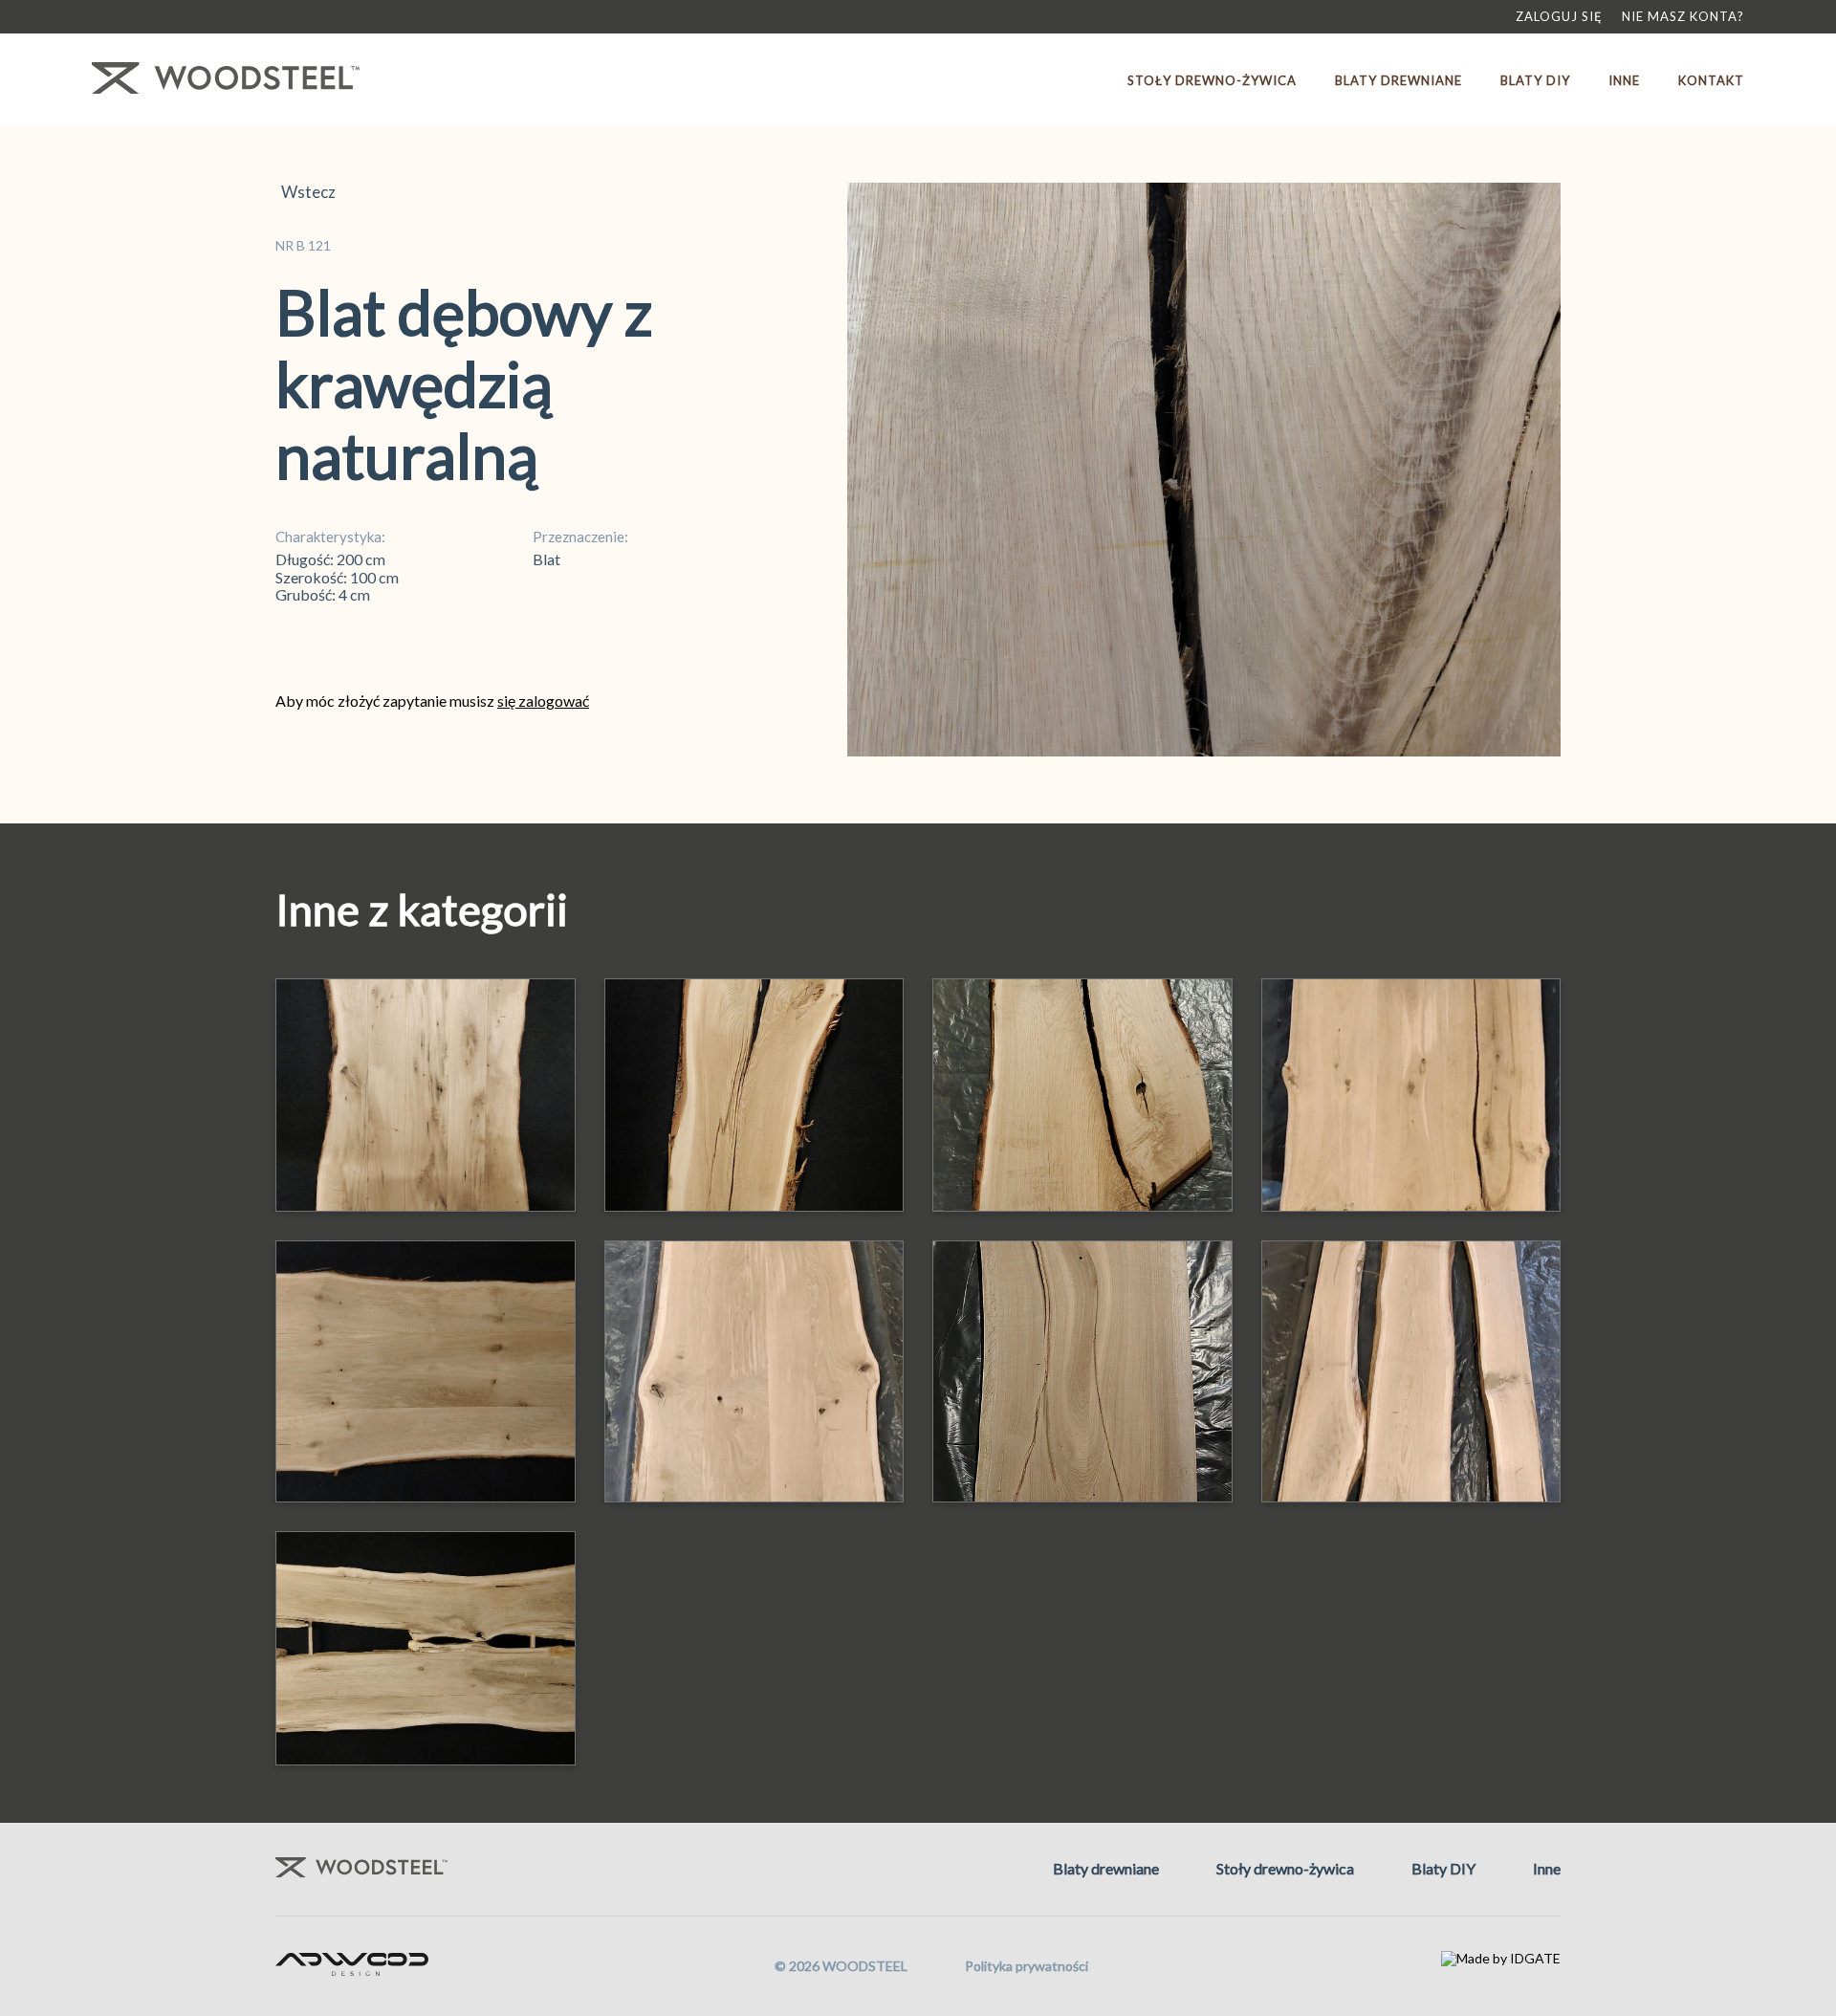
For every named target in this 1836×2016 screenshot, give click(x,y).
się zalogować (543, 701)
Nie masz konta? (1683, 16)
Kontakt (1711, 80)
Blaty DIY (1535, 80)
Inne (1624, 80)
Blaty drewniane (1399, 80)
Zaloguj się (1559, 16)
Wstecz (306, 192)
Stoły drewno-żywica (1212, 80)
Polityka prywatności (1027, 1966)
